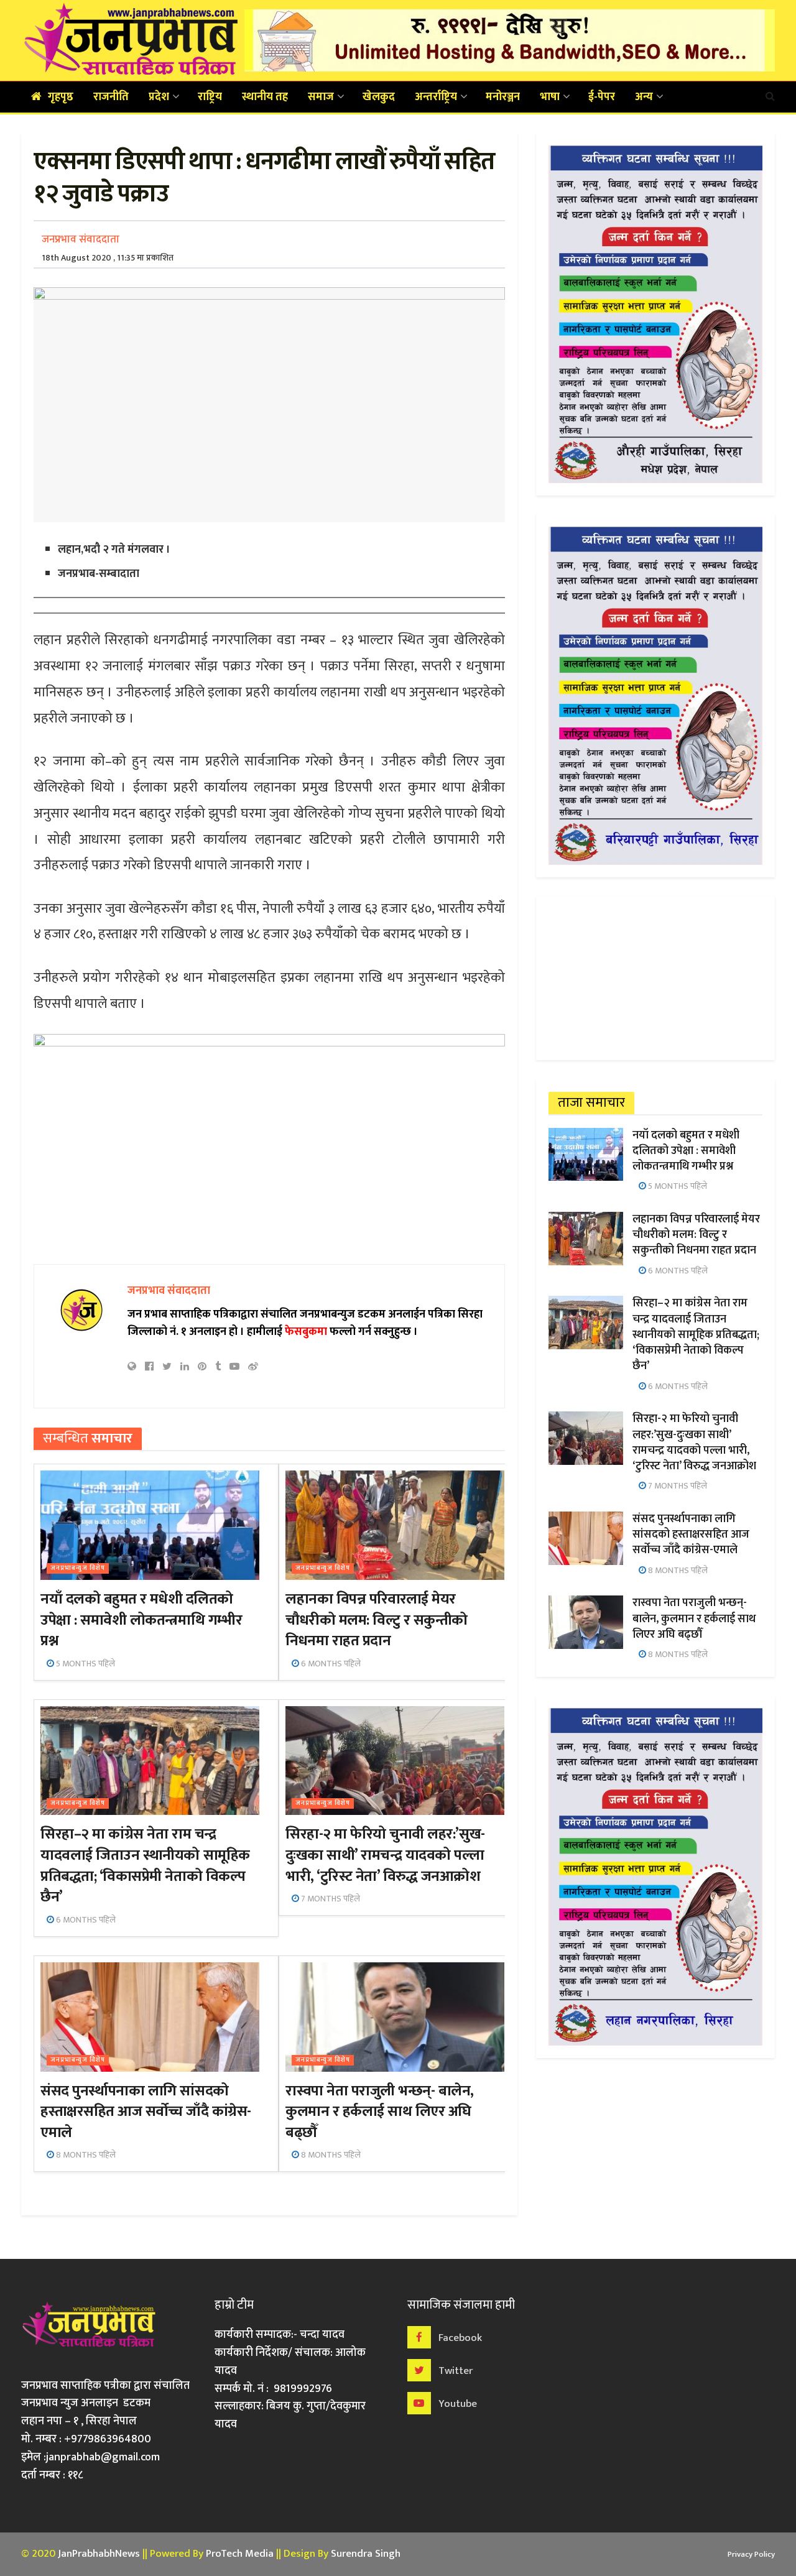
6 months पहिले (330, 1664)
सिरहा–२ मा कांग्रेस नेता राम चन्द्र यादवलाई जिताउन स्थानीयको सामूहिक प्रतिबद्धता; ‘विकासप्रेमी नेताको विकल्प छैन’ (145, 1866)
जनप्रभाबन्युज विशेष (78, 1568)
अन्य (644, 97)
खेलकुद (379, 97)
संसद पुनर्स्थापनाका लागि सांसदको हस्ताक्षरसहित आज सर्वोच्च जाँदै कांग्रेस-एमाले (146, 2112)
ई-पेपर (602, 97)
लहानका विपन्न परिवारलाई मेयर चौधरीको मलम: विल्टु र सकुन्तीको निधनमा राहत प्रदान (377, 1620)
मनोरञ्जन (503, 97)
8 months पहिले (85, 2155)
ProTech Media (240, 2554)
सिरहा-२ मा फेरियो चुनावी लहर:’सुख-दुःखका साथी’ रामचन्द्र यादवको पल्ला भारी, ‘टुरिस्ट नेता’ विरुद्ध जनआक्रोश (385, 1855)
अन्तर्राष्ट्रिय (436, 97)
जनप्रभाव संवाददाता (81, 239)
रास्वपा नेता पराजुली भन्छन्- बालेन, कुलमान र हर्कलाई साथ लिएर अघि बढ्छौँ (380, 2112)
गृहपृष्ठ (61, 97)
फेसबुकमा (306, 1332)
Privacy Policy (751, 2554)
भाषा (550, 97)
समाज (321, 97)
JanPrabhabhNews (99, 2554)
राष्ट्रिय (210, 97)
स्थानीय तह (265, 97)
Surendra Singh (366, 2554)
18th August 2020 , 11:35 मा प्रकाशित (108, 258)
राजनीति (111, 97)
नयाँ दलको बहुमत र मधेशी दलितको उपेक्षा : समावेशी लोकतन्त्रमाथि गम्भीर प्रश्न (141, 1620)
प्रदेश (159, 97)
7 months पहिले (330, 1899)
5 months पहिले (85, 1664)
